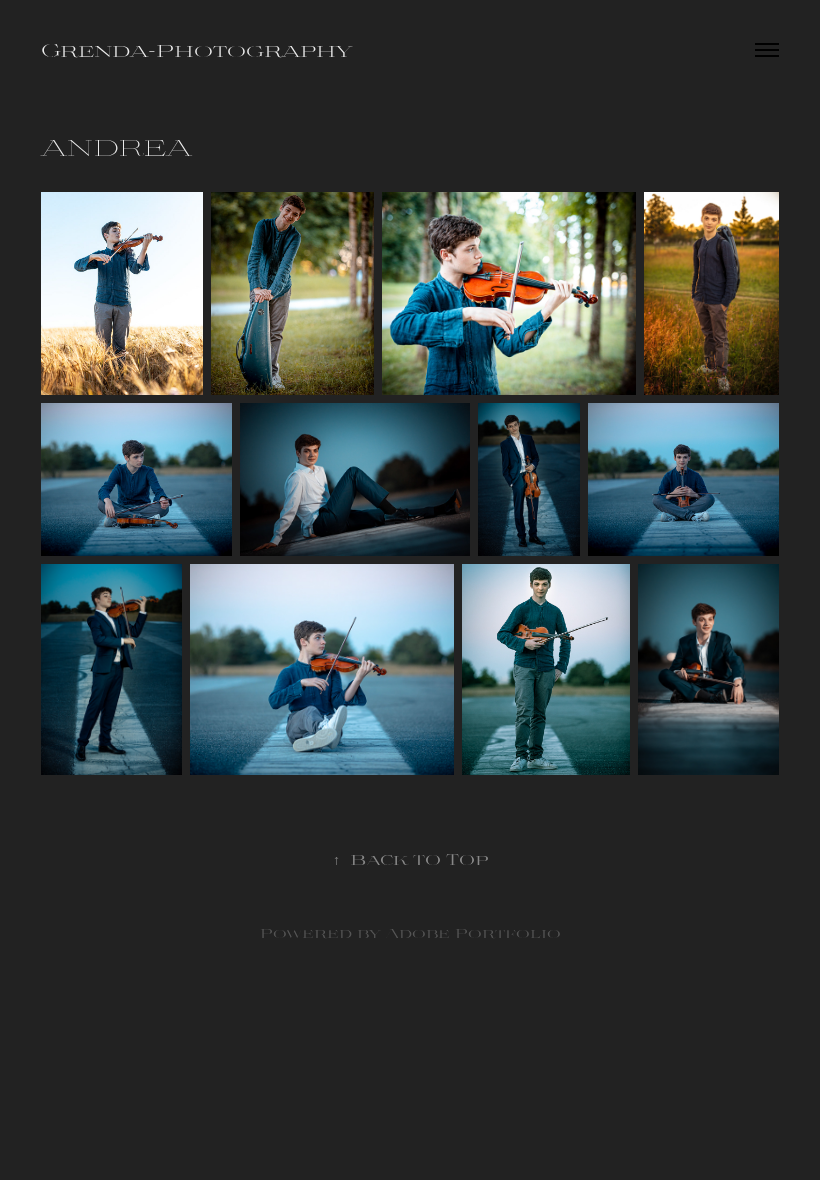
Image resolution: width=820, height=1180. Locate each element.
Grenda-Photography (196, 49)
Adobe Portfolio (473, 932)
